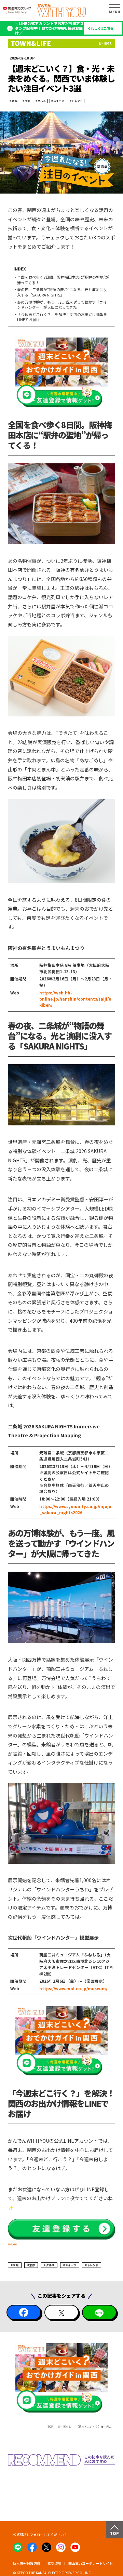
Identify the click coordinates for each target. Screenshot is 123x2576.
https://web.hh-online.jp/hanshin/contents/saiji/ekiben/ (75, 999)
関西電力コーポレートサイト (91, 2563)
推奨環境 (54, 2563)
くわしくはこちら (100, 28)
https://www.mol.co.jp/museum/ (73, 1989)
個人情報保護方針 (27, 2563)
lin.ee (12, 2244)
